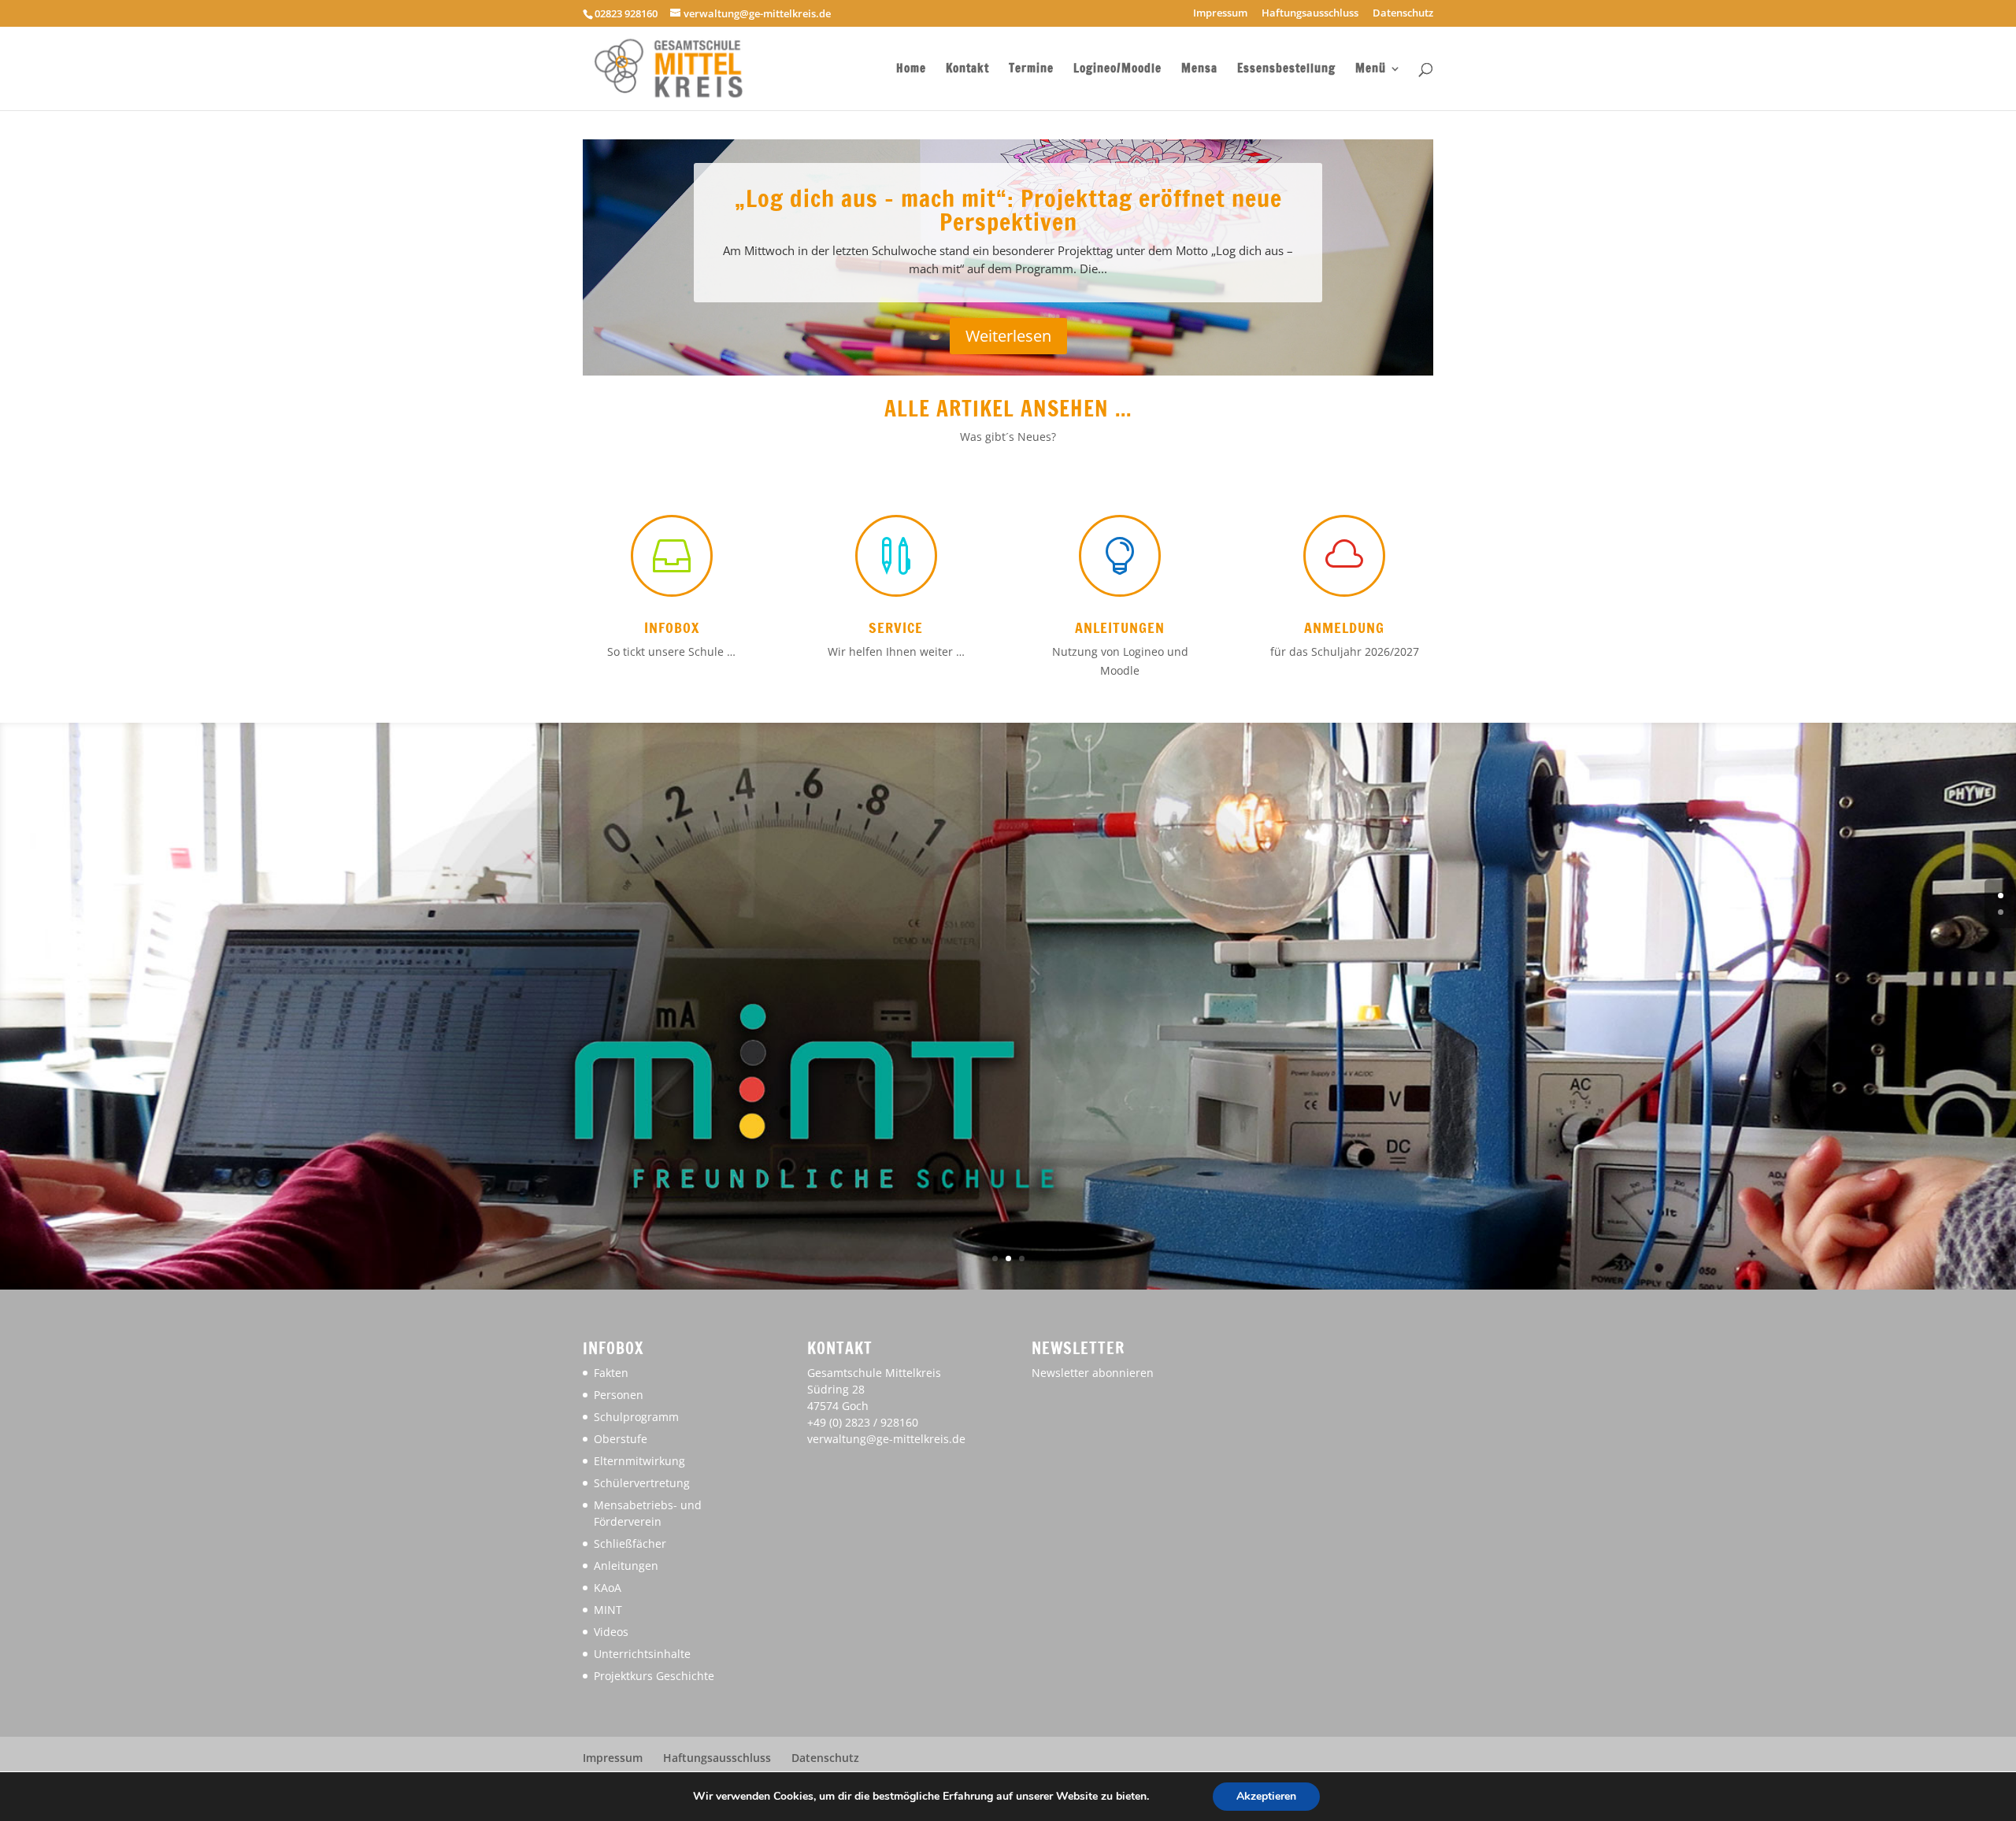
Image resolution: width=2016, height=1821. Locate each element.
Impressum (1220, 14)
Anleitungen (1120, 627)
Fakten (611, 1373)
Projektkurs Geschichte (654, 1676)
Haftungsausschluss (1310, 14)
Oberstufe (621, 1439)
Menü (1371, 70)
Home (911, 70)
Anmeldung (1344, 627)
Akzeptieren (1266, 1796)
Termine (1031, 70)
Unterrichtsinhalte (642, 1654)
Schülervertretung (642, 1483)
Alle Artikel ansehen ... (1008, 409)
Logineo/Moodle (1117, 70)
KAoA (608, 1588)
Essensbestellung (1286, 70)
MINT (608, 1610)
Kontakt (967, 70)
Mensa (1199, 70)
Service (896, 627)
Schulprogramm (636, 1417)
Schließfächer (630, 1543)
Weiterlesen (1008, 341)
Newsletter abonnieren (1093, 1373)
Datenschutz (1403, 14)
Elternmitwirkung (639, 1461)
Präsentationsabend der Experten (1008, 226)
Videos (611, 1632)
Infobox (672, 627)
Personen (619, 1395)
